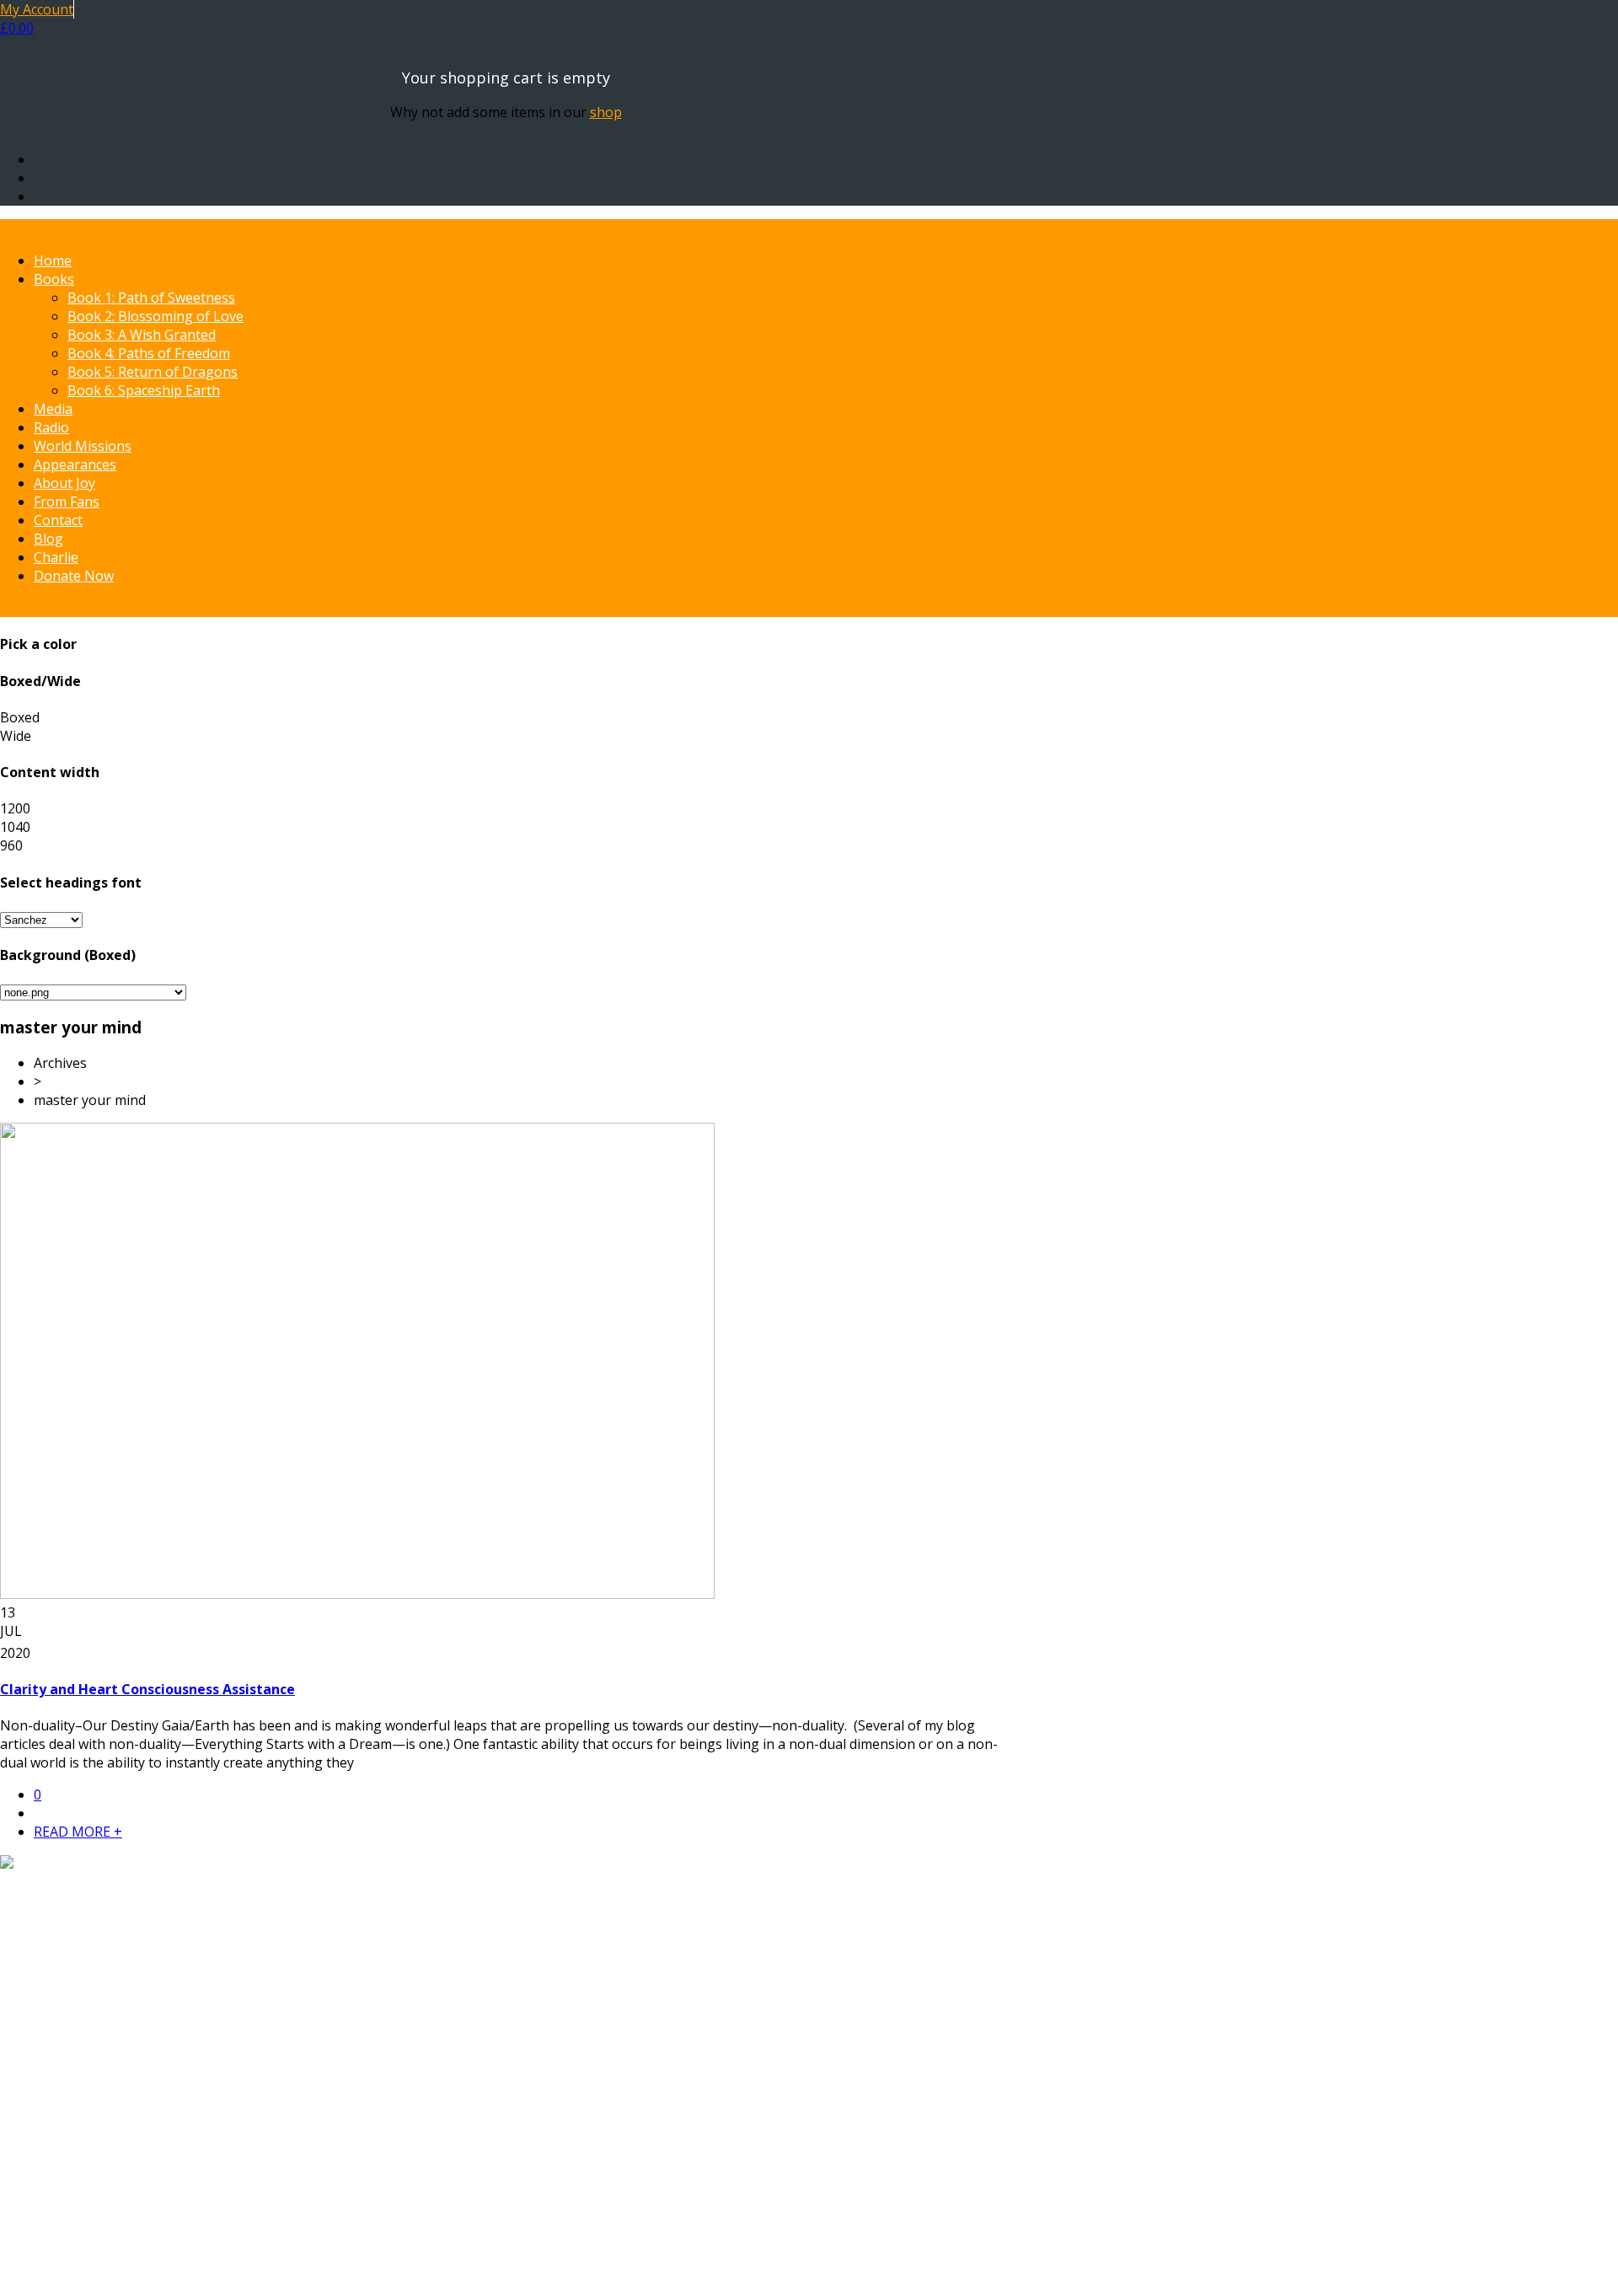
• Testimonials (78, 2145)
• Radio (55, 2089)
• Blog (52, 2182)
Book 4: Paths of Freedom (149, 353)
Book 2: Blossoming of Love (155, 316)
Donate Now (74, 576)
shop (606, 112)
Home (53, 260)
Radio (51, 427)
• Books (58, 2071)
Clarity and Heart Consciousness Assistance (147, 1689)
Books (54, 279)
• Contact (62, 2164)
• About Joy (68, 2127)
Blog (48, 539)
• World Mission (83, 2108)
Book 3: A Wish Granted (142, 335)
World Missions (83, 446)
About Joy (64, 483)
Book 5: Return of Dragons (153, 372)
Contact (58, 520)
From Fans (67, 502)
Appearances (75, 464)
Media (53, 409)
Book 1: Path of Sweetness (151, 298)
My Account (37, 9)
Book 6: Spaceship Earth (144, 390)
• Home (56, 2052)
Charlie (56, 557)
